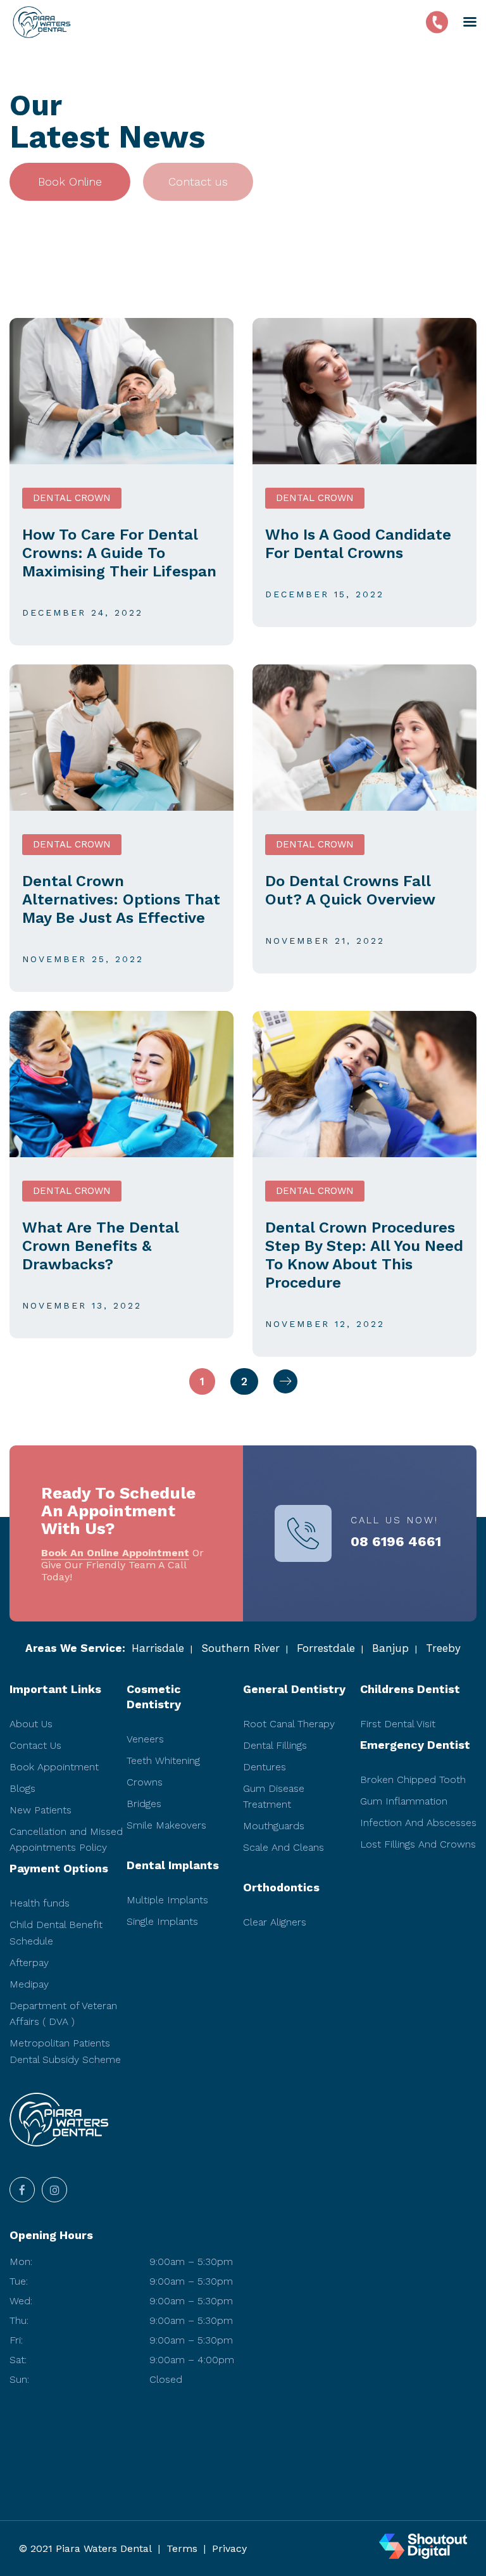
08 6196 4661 (396, 1542)
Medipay (29, 1984)
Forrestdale (326, 1648)
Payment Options (59, 1868)
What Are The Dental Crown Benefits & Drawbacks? (100, 1246)
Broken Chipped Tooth (413, 1780)
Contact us (198, 181)
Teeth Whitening (163, 1761)
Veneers (145, 1739)
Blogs (22, 1788)
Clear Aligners (275, 1922)
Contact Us (35, 1745)
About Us (31, 1724)
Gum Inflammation (404, 1801)
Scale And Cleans (283, 1847)
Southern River (240, 1648)
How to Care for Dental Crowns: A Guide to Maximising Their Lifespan (119, 553)
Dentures (265, 1767)
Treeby (443, 1648)
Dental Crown (72, 498)
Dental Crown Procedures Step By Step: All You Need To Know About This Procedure (364, 1255)
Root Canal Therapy (289, 1724)
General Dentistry (294, 1689)
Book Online (70, 181)
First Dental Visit (398, 1724)
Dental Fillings (275, 1745)
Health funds (40, 1903)
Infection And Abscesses (418, 1823)
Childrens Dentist (410, 1689)
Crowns (145, 1782)
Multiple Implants (167, 1900)
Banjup (390, 1648)
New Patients (40, 1810)
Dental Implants (173, 1865)
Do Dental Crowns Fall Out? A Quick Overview (350, 890)
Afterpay (29, 1963)
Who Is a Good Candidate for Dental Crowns (358, 544)
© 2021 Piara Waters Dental (85, 2548)
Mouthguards (274, 1826)
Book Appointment (54, 1767)
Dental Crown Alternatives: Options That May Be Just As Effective (121, 899)
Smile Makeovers (166, 1825)
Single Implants (162, 1921)
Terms (182, 2548)
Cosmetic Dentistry (154, 1697)
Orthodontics (281, 1887)
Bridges (144, 1804)
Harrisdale (158, 1648)
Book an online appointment (115, 1553)
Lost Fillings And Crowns (418, 1844)
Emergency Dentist (415, 1745)
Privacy (229, 2548)
